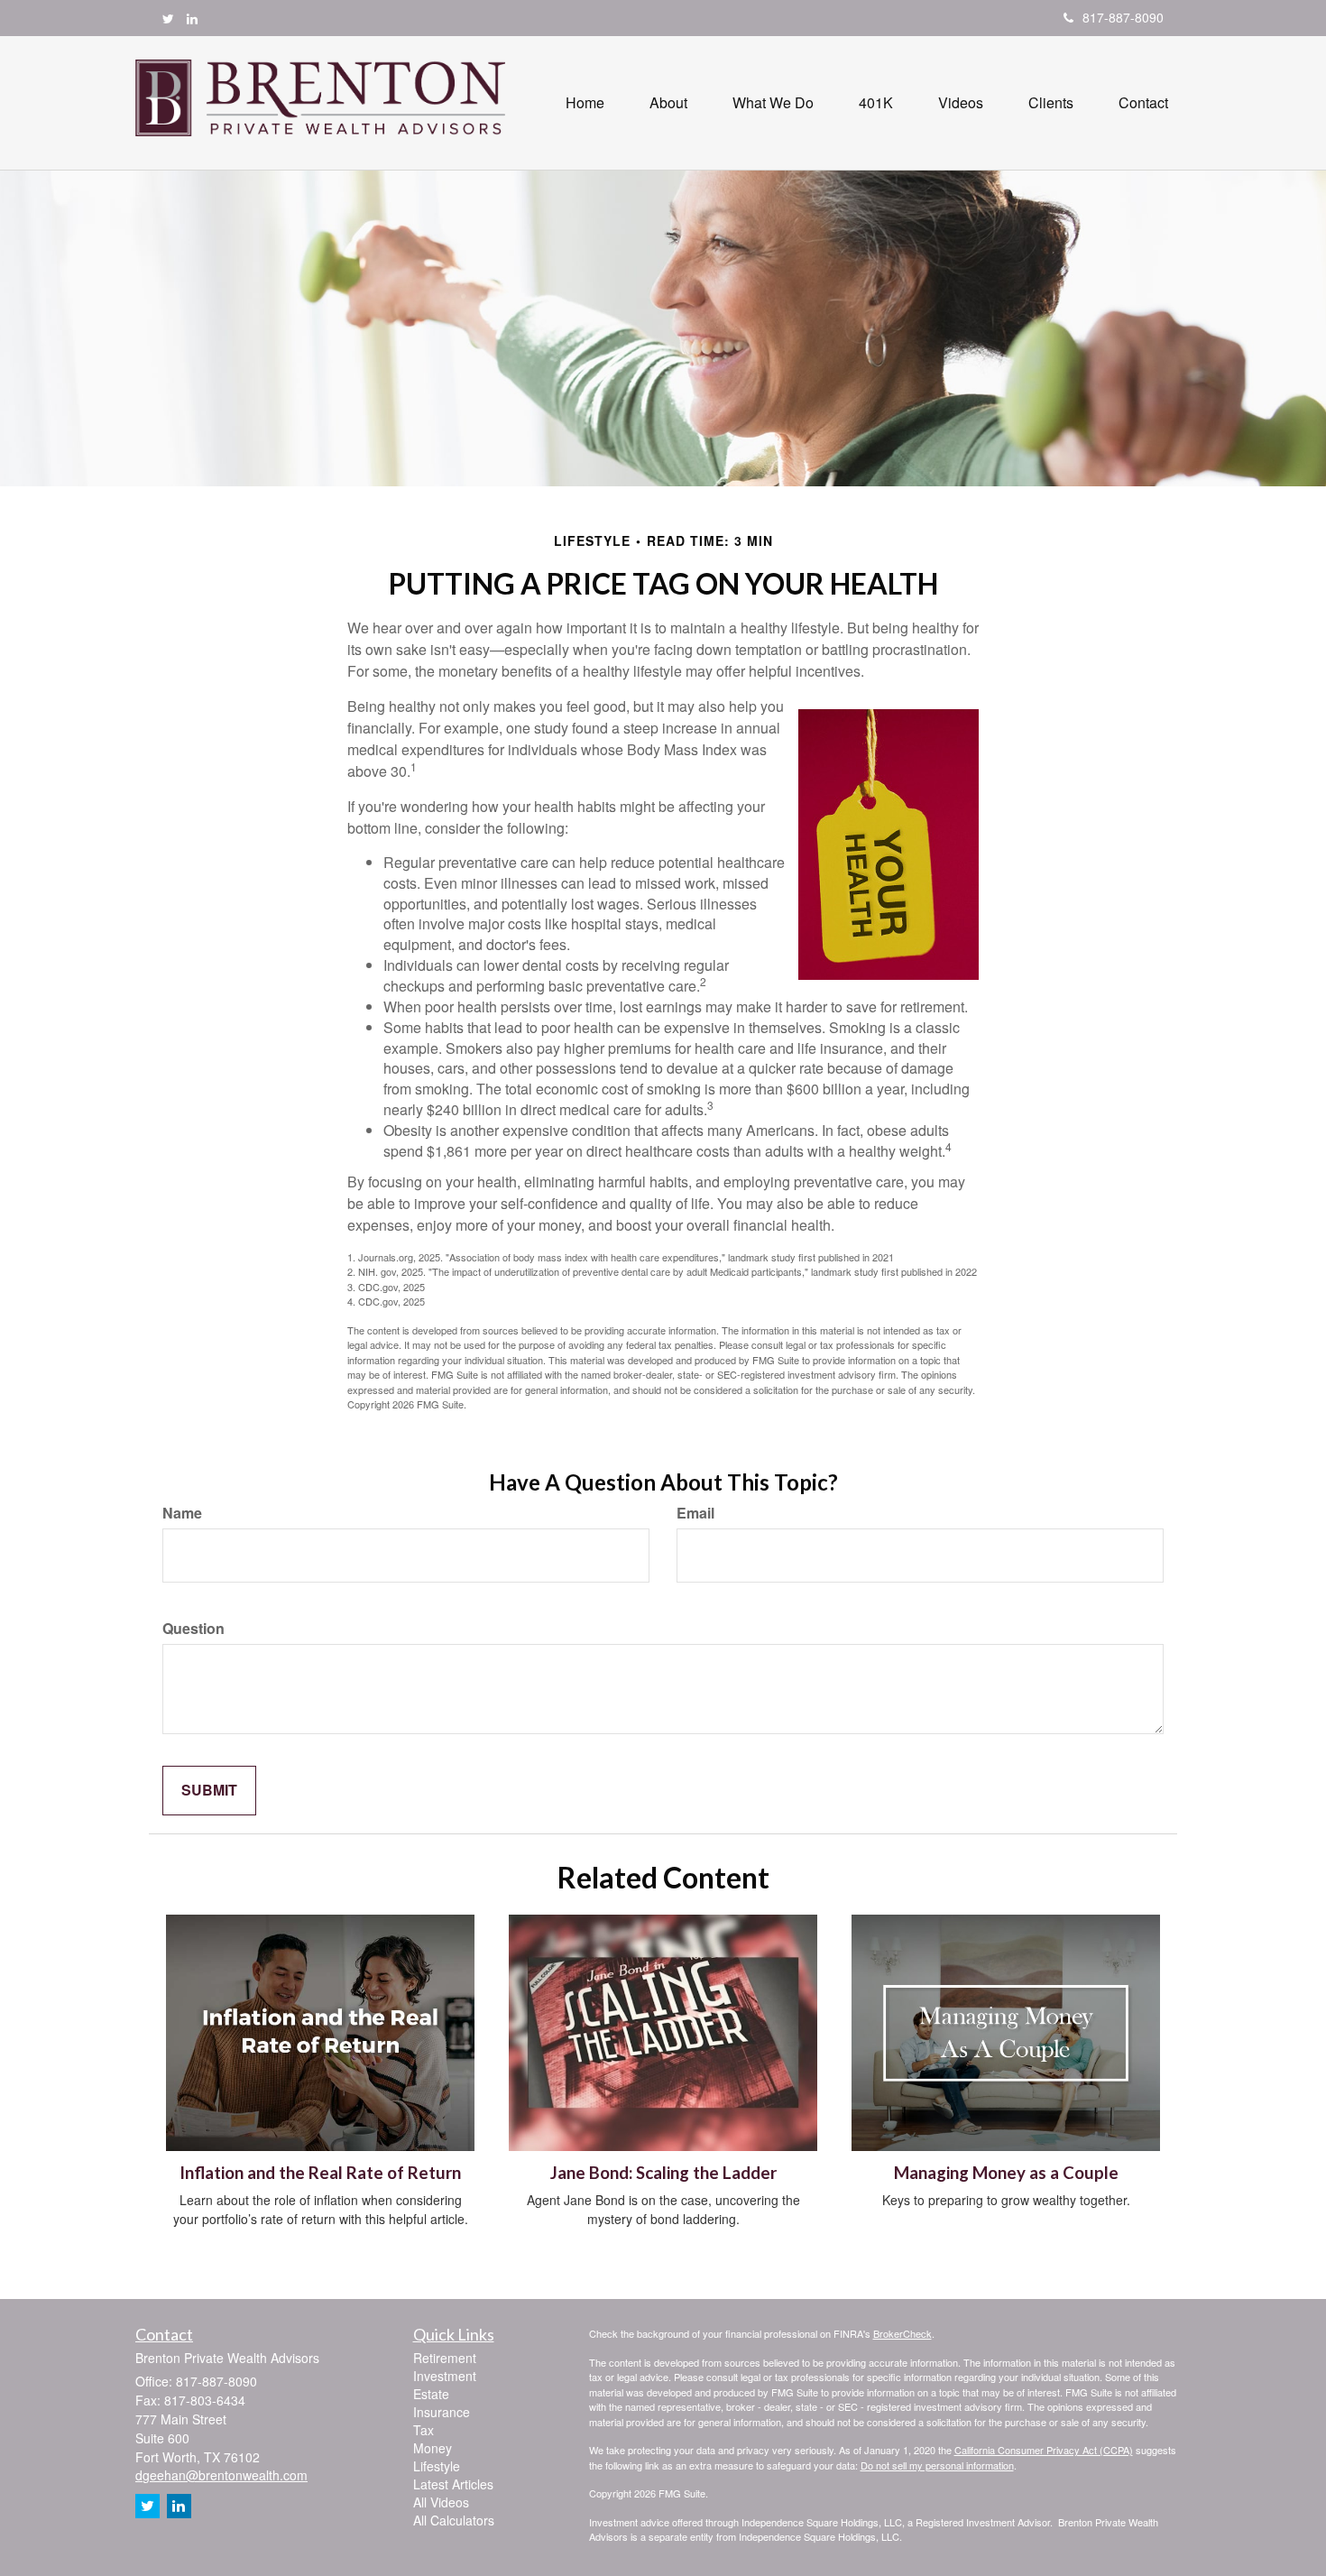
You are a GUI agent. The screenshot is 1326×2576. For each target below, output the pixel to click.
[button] (668, 103)
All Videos (441, 2502)
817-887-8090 (1123, 17)
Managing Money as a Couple (1006, 2173)
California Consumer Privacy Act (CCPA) (1044, 2450)
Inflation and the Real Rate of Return (320, 2173)
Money (433, 2448)
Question (193, 1629)
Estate (431, 2394)
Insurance (442, 2412)
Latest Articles (453, 2484)
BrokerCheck (902, 2333)
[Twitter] (168, 18)
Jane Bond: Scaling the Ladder (663, 2173)
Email (695, 1513)
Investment (445, 2376)
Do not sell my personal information (937, 2465)
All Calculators (454, 2520)
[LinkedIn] (192, 18)
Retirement (445, 2358)
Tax (424, 2430)
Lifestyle (437, 2466)
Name (182, 1513)
